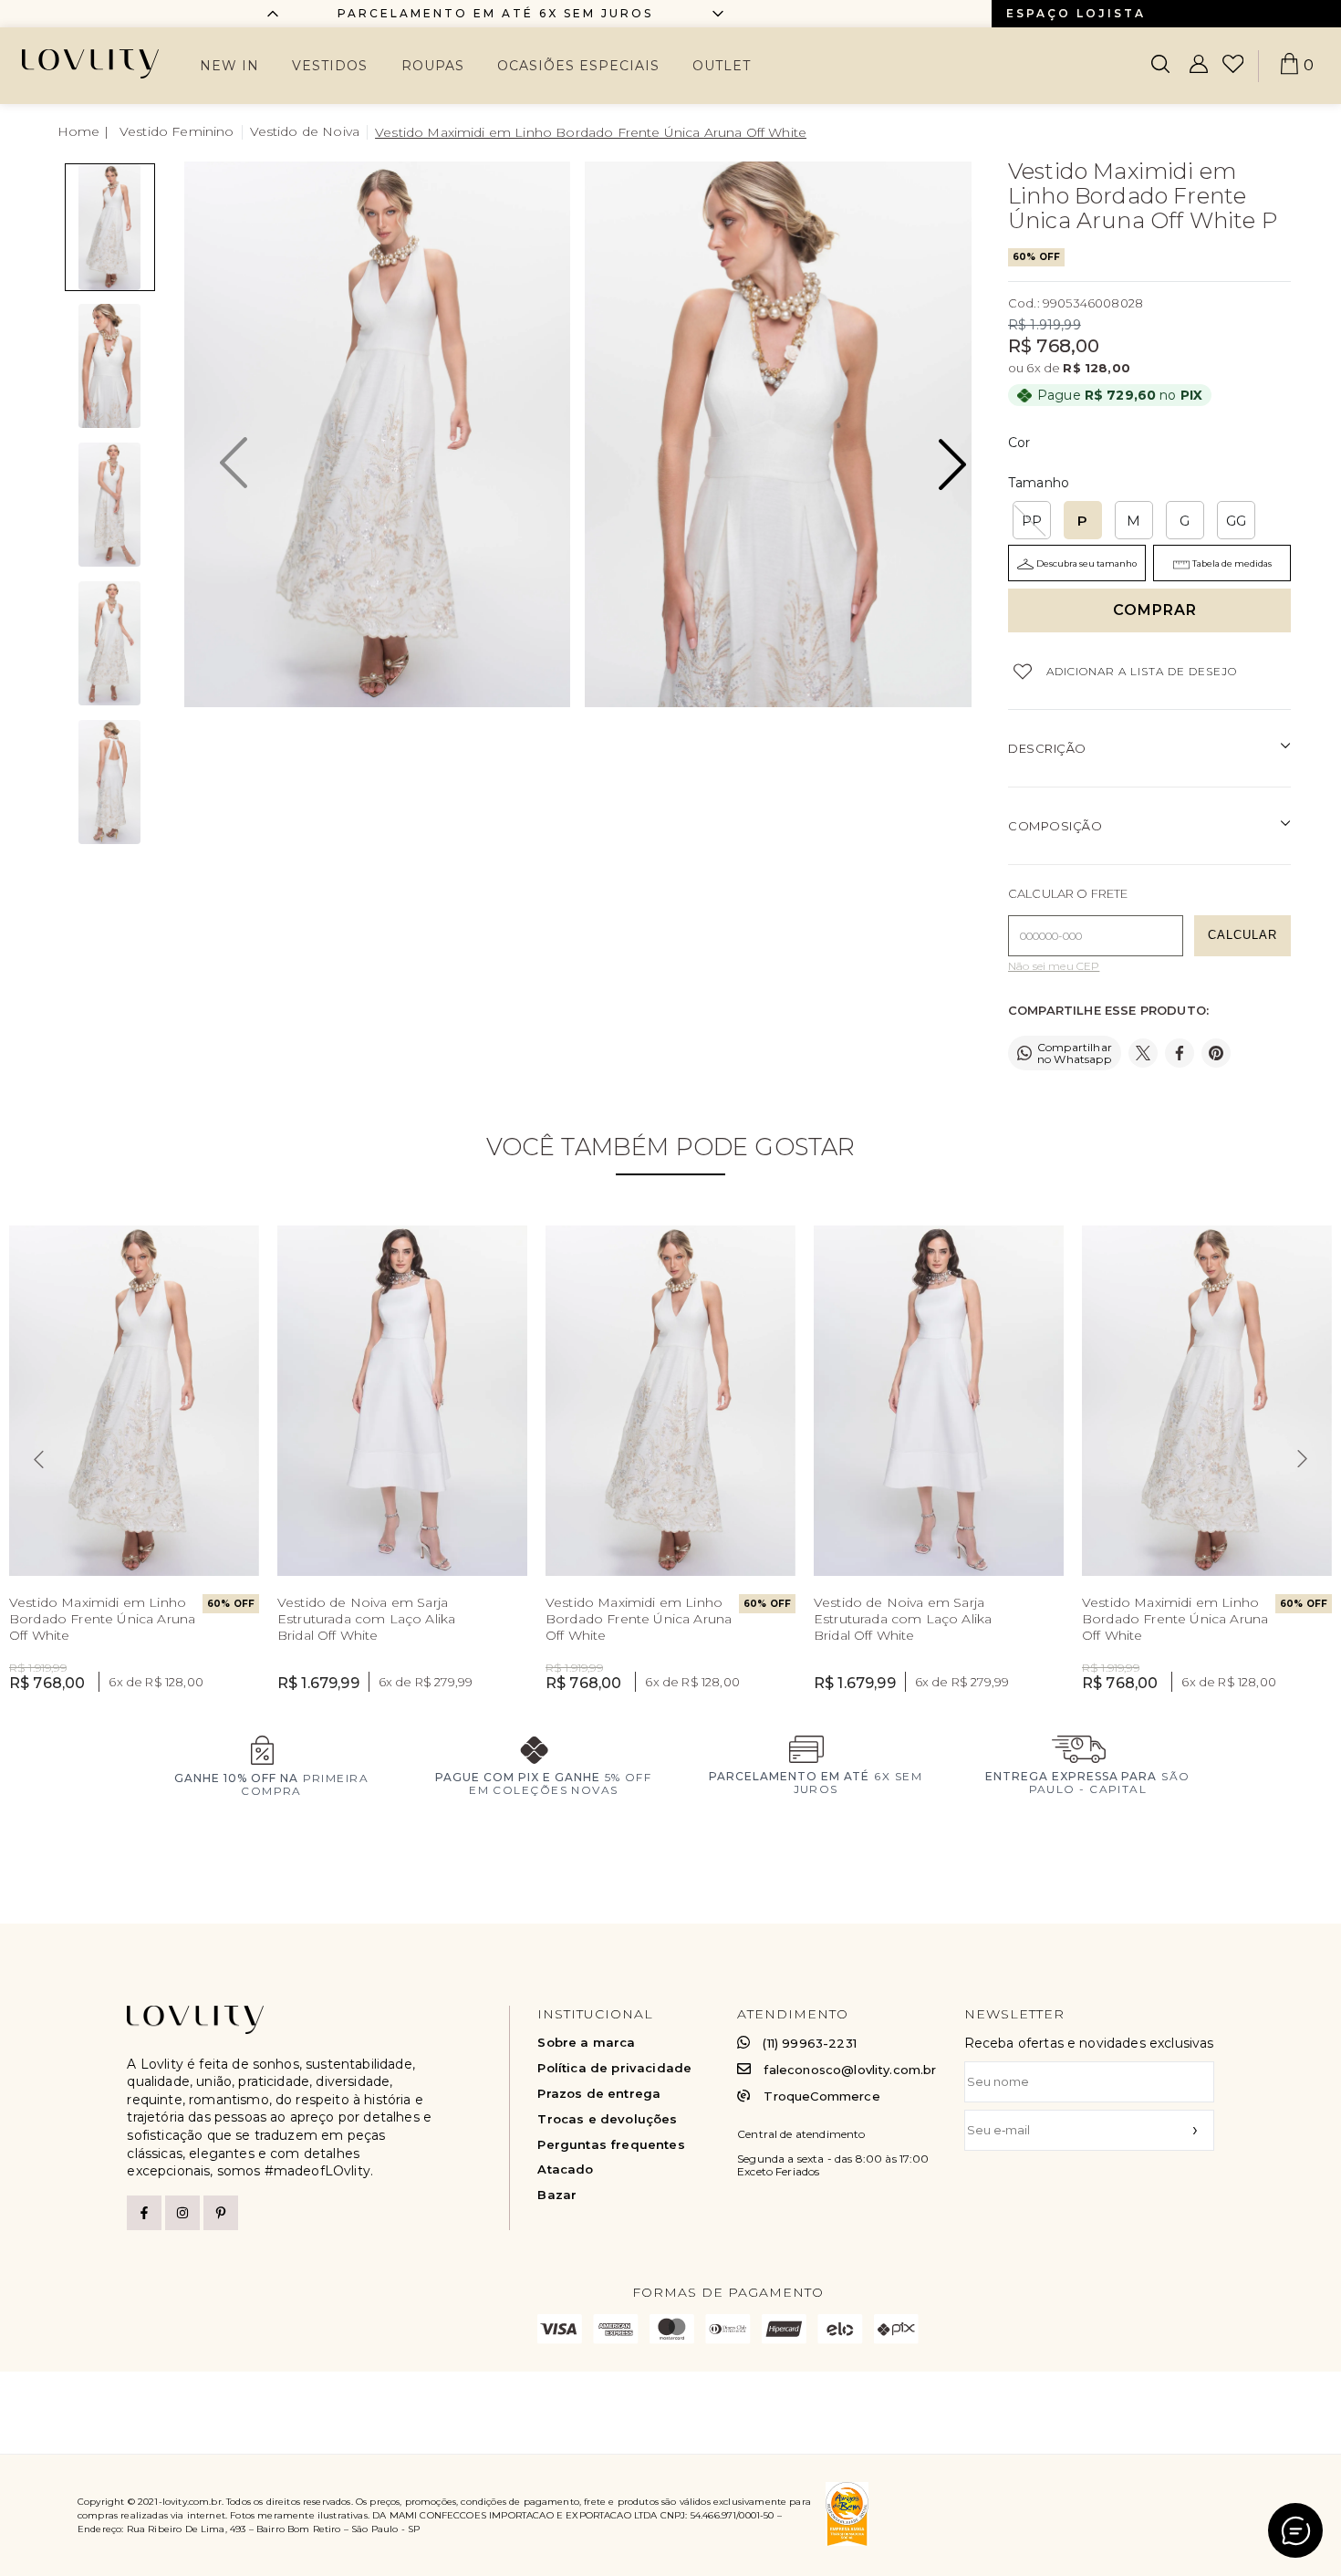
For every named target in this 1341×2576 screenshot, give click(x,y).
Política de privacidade (614, 2068)
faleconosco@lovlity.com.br (850, 2070)
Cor (1019, 443)
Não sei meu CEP (1054, 966)
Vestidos (330, 66)
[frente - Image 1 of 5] (110, 227)
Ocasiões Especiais (578, 66)
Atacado (565, 2169)
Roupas (433, 66)
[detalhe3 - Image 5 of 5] (110, 782)
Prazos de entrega (599, 2094)
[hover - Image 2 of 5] (110, 366)
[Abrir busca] (1160, 66)
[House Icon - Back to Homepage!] (85, 132)
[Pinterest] (221, 2213)
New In (229, 66)
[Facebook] (144, 2213)
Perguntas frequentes (611, 2145)
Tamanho (1039, 483)
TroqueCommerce (821, 2096)
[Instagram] (182, 2213)
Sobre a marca (586, 2043)
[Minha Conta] (1199, 66)
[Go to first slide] (718, 14)
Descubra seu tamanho (1086, 563)
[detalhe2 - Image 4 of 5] (110, 643)
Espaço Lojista (1076, 13)
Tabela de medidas (1232, 563)
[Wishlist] (1233, 66)
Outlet (722, 66)
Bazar (557, 2195)
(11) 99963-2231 (809, 2043)
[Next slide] (1303, 1459)
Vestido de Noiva (305, 131)
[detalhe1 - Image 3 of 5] (110, 505)
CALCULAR (1242, 935)
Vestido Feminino (177, 131)
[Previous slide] (273, 14)
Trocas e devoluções (607, 2119)
